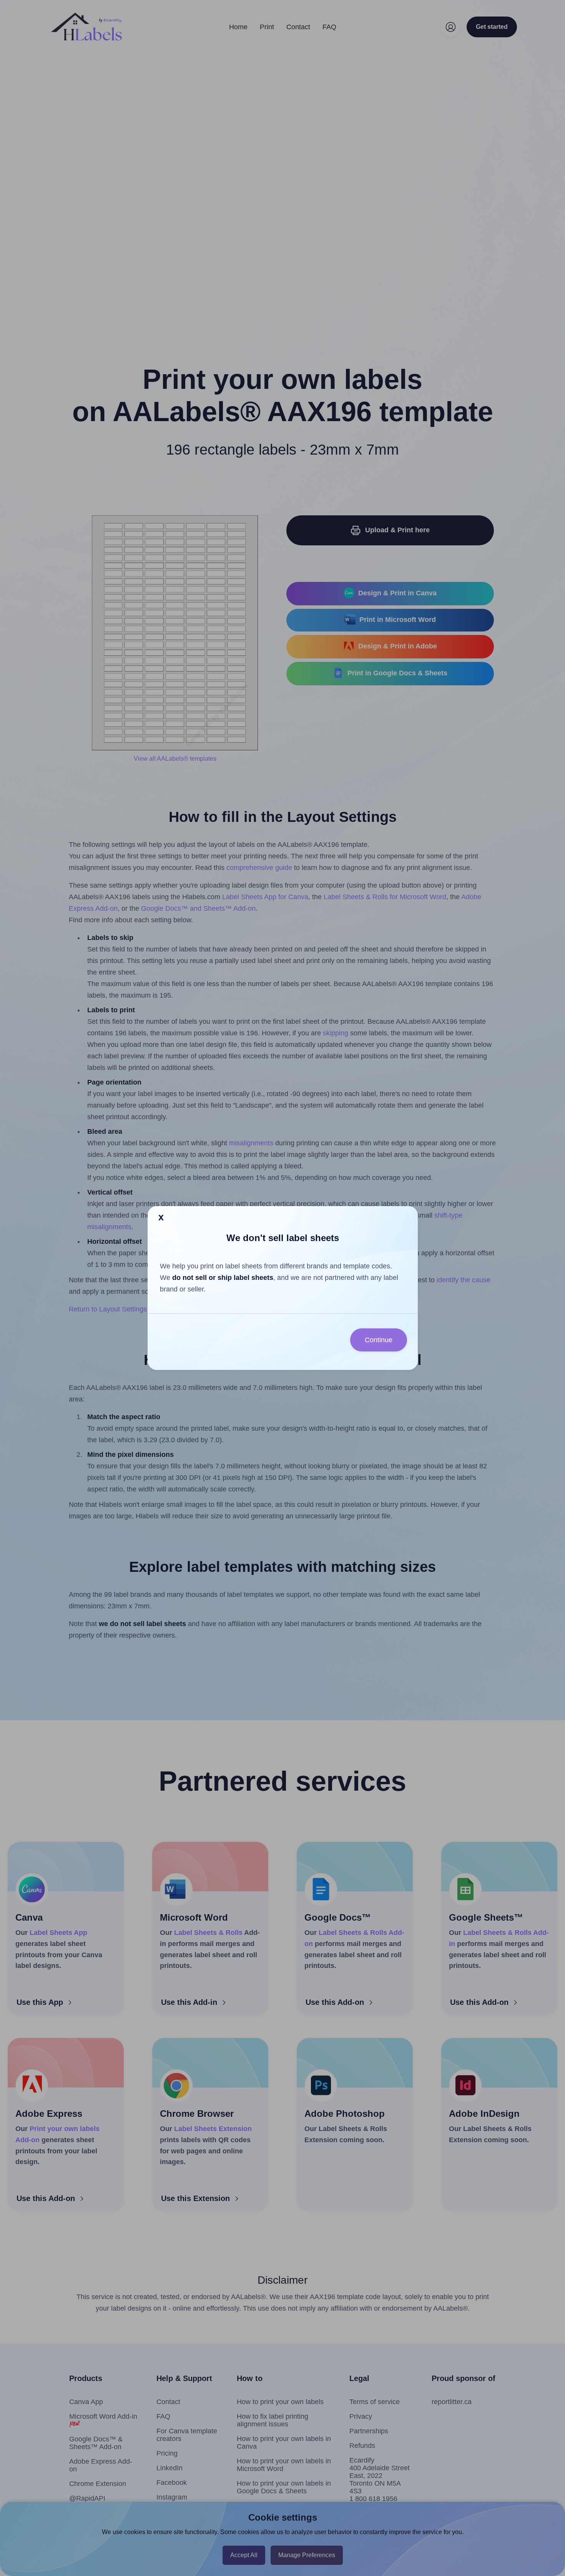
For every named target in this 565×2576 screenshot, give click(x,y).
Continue (379, 1340)
